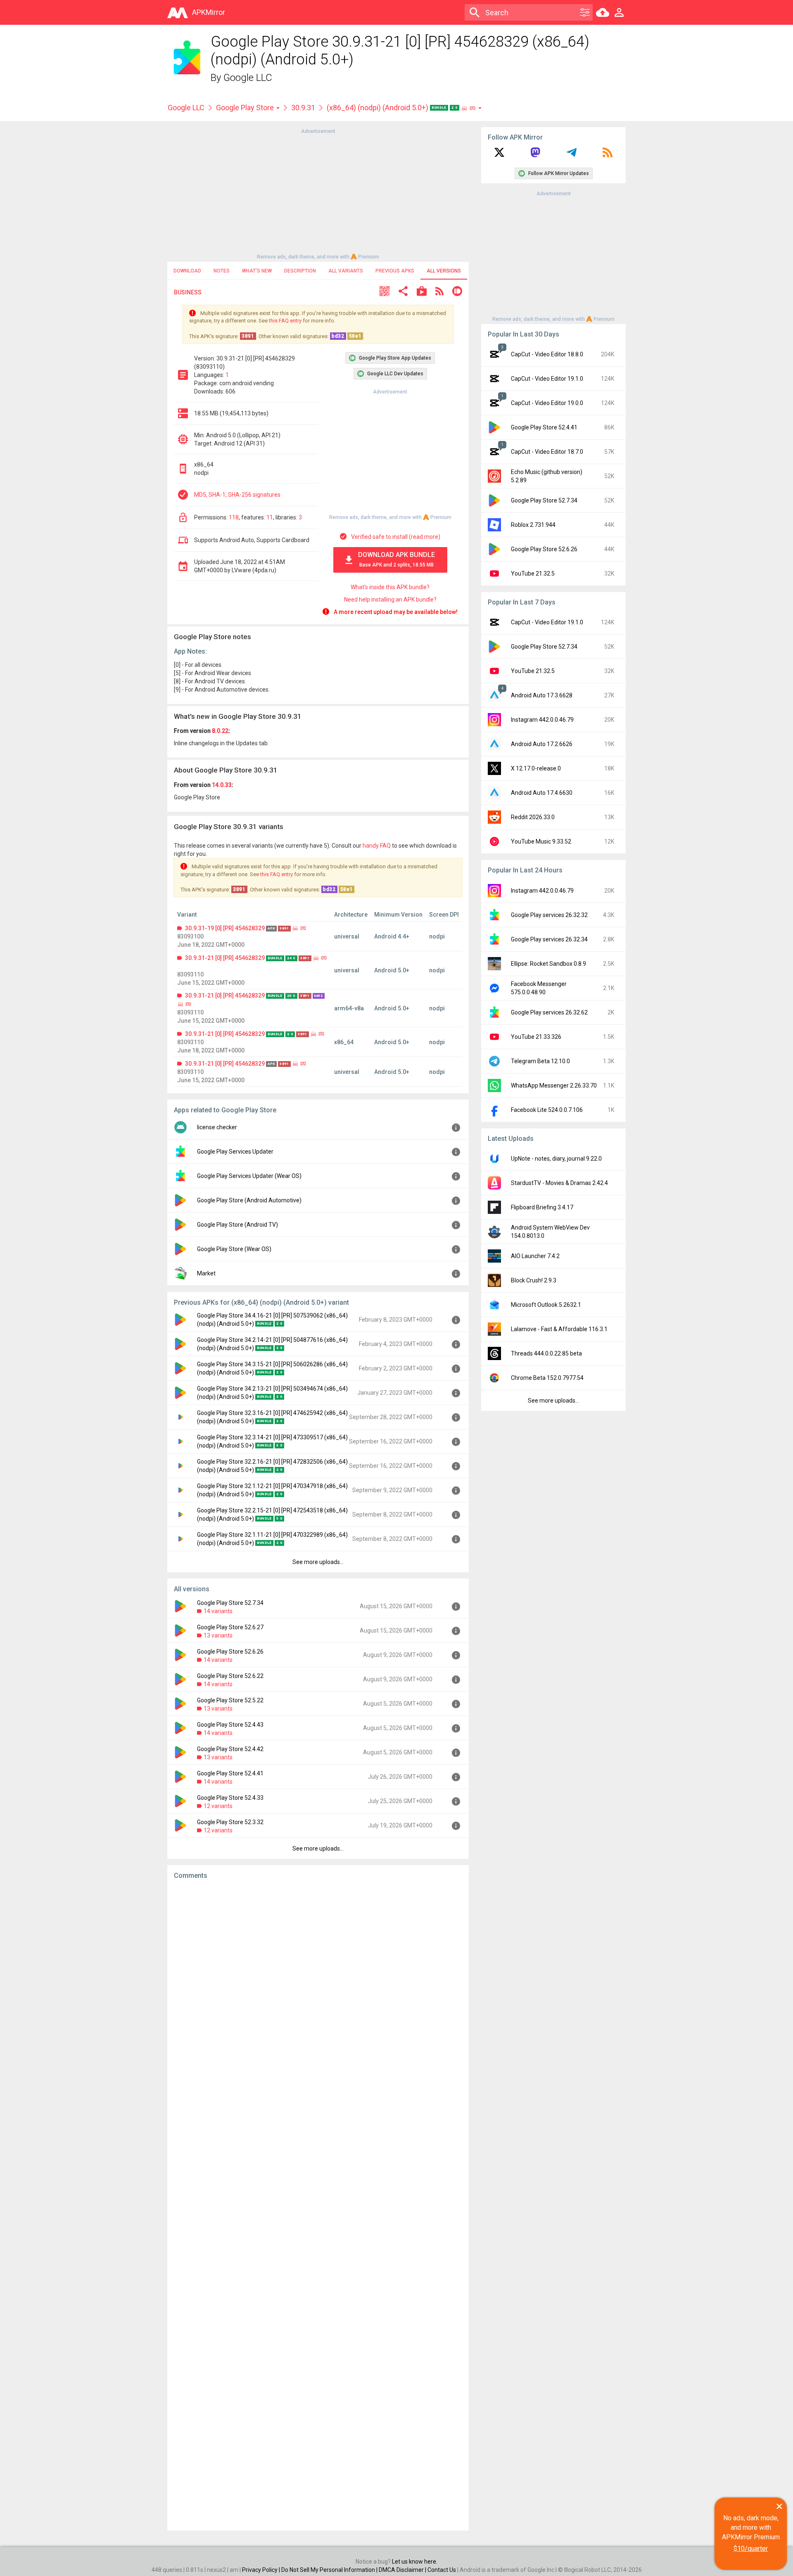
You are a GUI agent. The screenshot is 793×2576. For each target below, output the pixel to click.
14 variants (218, 1611)
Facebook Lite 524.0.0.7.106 (547, 1110)
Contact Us (442, 2570)
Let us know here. (415, 2562)
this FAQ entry (285, 321)
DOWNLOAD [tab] (187, 271)
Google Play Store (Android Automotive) (249, 1200)
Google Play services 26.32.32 (549, 915)
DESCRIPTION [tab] (300, 271)
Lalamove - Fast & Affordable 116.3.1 (559, 1329)
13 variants (218, 1635)
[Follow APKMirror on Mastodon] (535, 155)
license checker (217, 1127)
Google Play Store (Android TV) (237, 1225)
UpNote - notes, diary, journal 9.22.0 (556, 1159)
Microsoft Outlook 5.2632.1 (546, 1305)
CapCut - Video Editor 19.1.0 (547, 379)
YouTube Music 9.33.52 (541, 841)
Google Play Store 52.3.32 (230, 1822)
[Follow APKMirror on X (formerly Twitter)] (499, 155)
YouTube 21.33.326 (536, 1037)
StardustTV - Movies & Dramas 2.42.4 (559, 1183)
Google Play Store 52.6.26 (230, 1652)
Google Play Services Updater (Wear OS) (249, 1176)
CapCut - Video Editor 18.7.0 (547, 452)
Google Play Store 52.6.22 (230, 1676)
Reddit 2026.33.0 (533, 817)
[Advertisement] (318, 193)
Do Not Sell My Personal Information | (330, 2570)
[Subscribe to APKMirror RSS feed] (608, 155)
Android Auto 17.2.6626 (542, 744)
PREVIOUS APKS (395, 271)
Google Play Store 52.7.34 (230, 1603)
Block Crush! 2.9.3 (534, 1280)
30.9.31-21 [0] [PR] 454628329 (225, 958)
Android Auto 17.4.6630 (542, 793)
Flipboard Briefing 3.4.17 (542, 1207)
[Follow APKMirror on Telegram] (572, 155)
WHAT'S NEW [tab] (257, 271)
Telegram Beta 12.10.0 (540, 1061)
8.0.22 (220, 731)
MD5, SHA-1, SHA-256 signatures (237, 495)
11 (270, 517)
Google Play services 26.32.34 (549, 939)
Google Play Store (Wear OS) (234, 1249)
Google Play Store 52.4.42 (230, 1749)
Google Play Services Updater (235, 1152)
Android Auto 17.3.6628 (542, 695)
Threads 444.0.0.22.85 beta (546, 1353)
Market (206, 1273)
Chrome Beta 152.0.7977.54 (547, 1378)
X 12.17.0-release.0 (536, 768)
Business (188, 292)
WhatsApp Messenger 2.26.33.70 (554, 1085)
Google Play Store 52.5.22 (230, 1700)
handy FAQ (377, 846)
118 (234, 517)
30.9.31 (303, 108)
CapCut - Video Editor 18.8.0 (547, 354)
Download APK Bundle (396, 559)
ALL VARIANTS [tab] (346, 271)
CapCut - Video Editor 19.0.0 (547, 403)
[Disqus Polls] (318, 1991)
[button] (385, 292)
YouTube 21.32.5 (533, 573)
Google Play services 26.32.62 (549, 1012)
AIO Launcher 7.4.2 (535, 1256)
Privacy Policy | (262, 2570)
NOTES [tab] (222, 271)
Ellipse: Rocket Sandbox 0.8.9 (548, 964)
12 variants (218, 1806)
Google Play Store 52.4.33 (230, 1798)
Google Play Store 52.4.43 (230, 1725)
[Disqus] (318, 2205)
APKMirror (209, 12)
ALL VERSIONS (444, 271)
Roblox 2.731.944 (533, 525)
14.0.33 (222, 785)
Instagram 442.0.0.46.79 (542, 720)
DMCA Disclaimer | (403, 2570)
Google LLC (248, 78)
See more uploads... (318, 1562)
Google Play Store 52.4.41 (230, 1773)
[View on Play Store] (422, 292)
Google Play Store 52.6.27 (230, 1627)
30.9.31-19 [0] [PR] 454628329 (225, 928)
